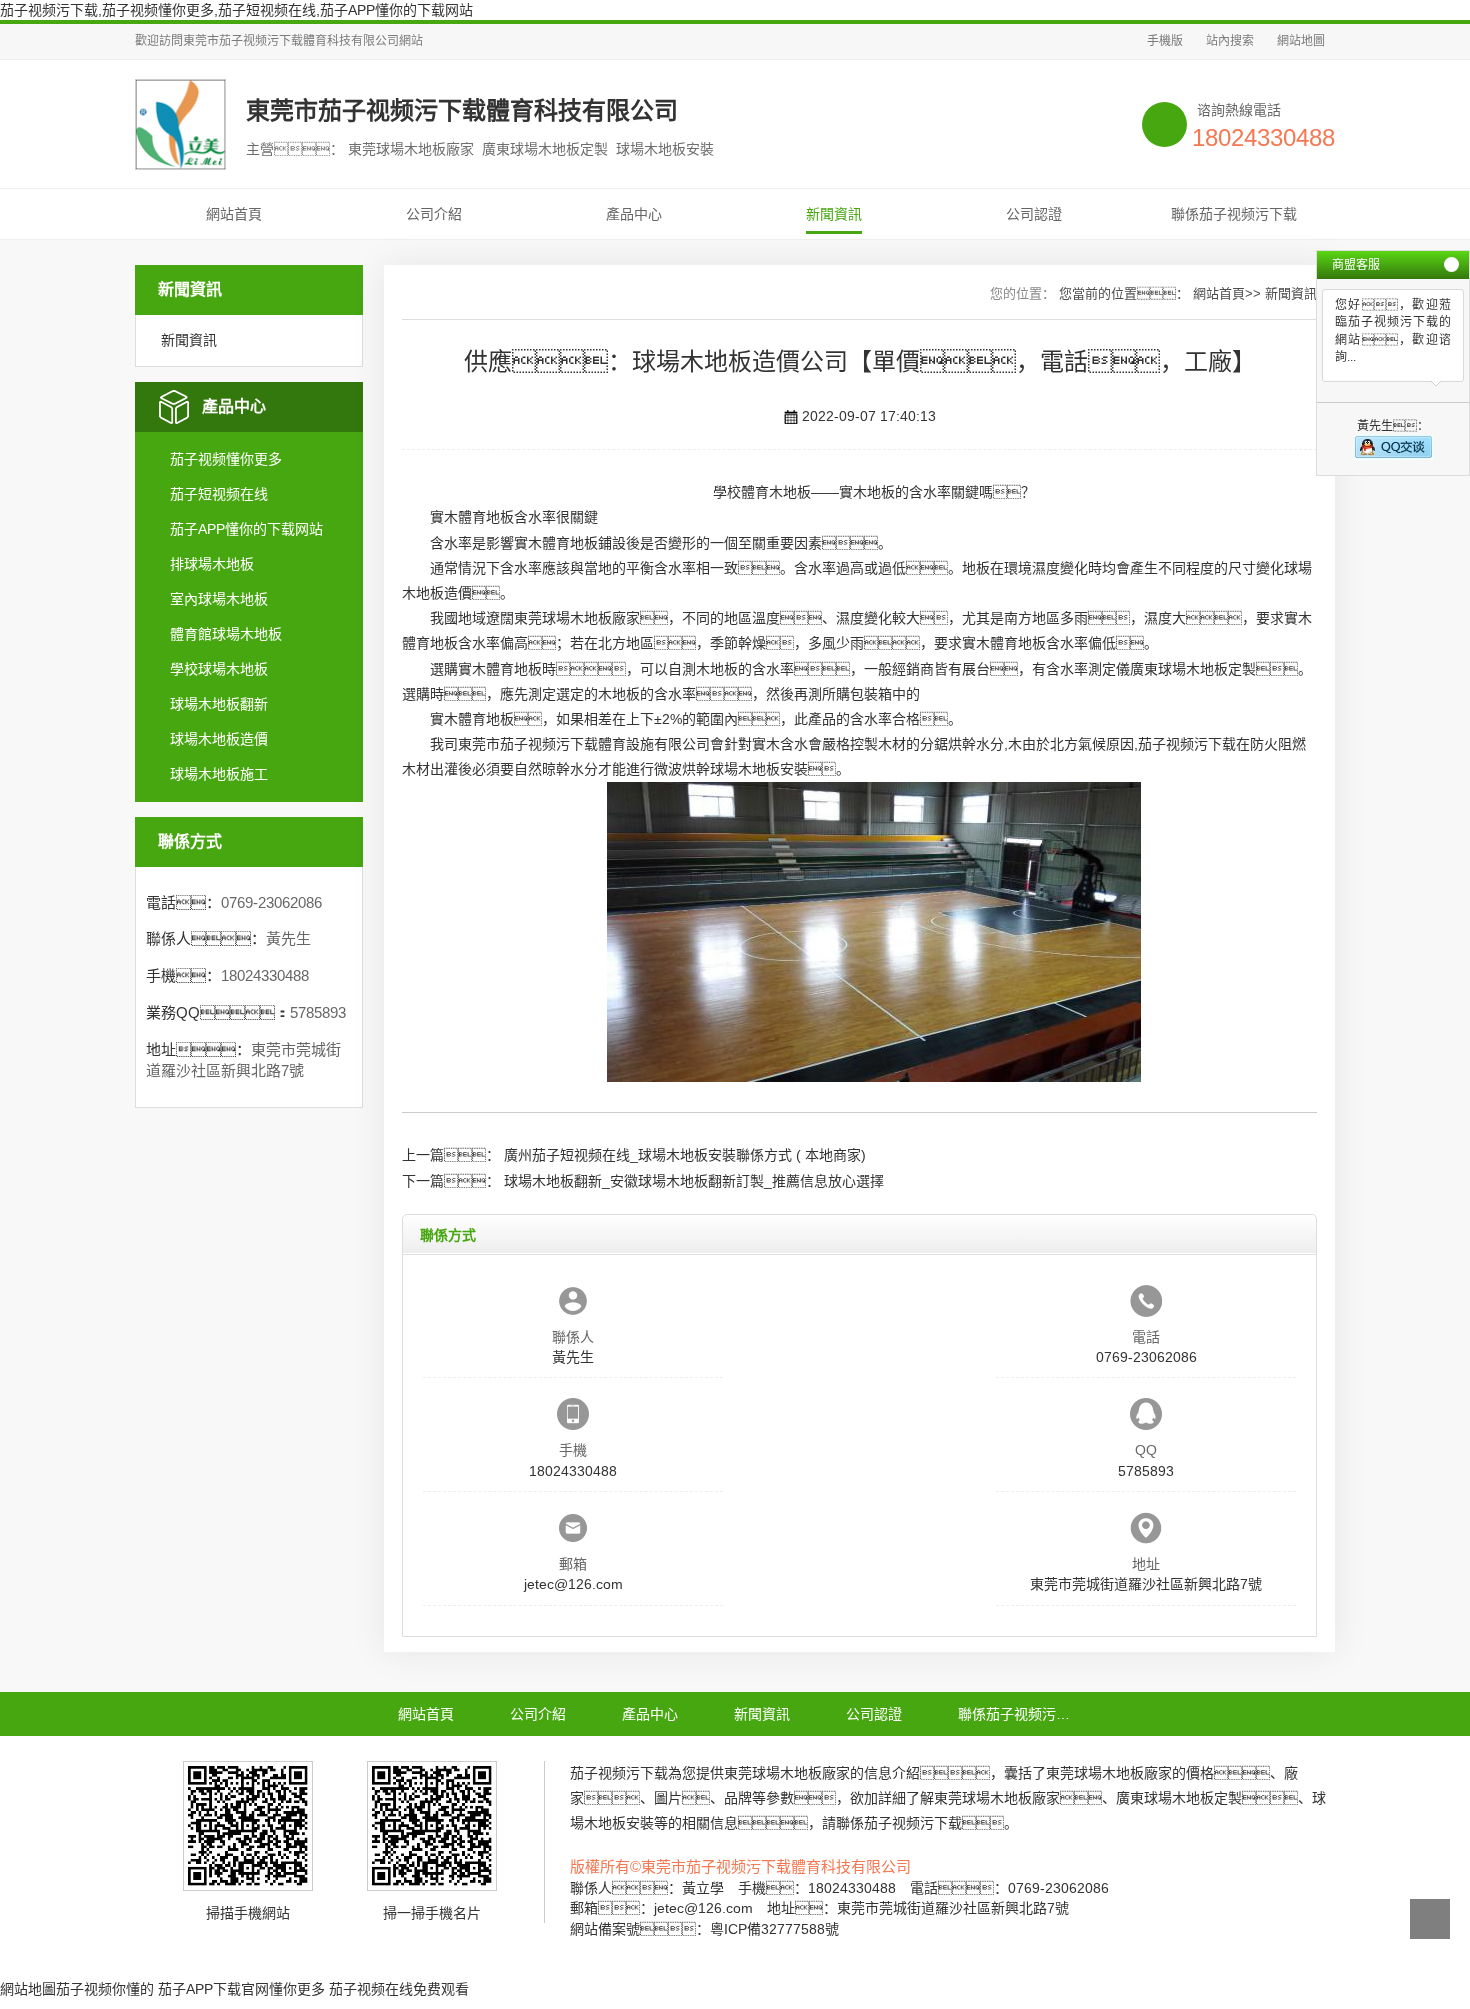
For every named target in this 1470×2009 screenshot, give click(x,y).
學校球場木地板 (219, 669)
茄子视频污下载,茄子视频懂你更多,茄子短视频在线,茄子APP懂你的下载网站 (236, 10)
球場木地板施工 (219, 774)
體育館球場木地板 (226, 634)
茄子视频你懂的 (105, 1989)
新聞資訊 (834, 214)
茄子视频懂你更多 (226, 459)
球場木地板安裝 (759, 769)
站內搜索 (1230, 41)
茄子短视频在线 (219, 494)
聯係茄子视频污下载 (1234, 214)
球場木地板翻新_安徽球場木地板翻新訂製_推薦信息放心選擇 (694, 1181)
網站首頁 (234, 214)
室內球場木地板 (219, 599)
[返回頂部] (1430, 1919)
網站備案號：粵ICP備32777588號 (704, 1929)
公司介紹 (434, 214)
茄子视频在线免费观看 (399, 1989)
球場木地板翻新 (219, 704)
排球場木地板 (212, 564)
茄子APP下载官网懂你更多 (241, 1989)
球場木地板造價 (219, 739)
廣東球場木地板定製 (1193, 669)
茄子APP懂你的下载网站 (246, 529)
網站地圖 (1301, 41)
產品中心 (634, 214)
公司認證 (1034, 214)
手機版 (1165, 41)
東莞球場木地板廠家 (577, 618)
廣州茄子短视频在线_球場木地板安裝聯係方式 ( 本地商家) (685, 1155)
